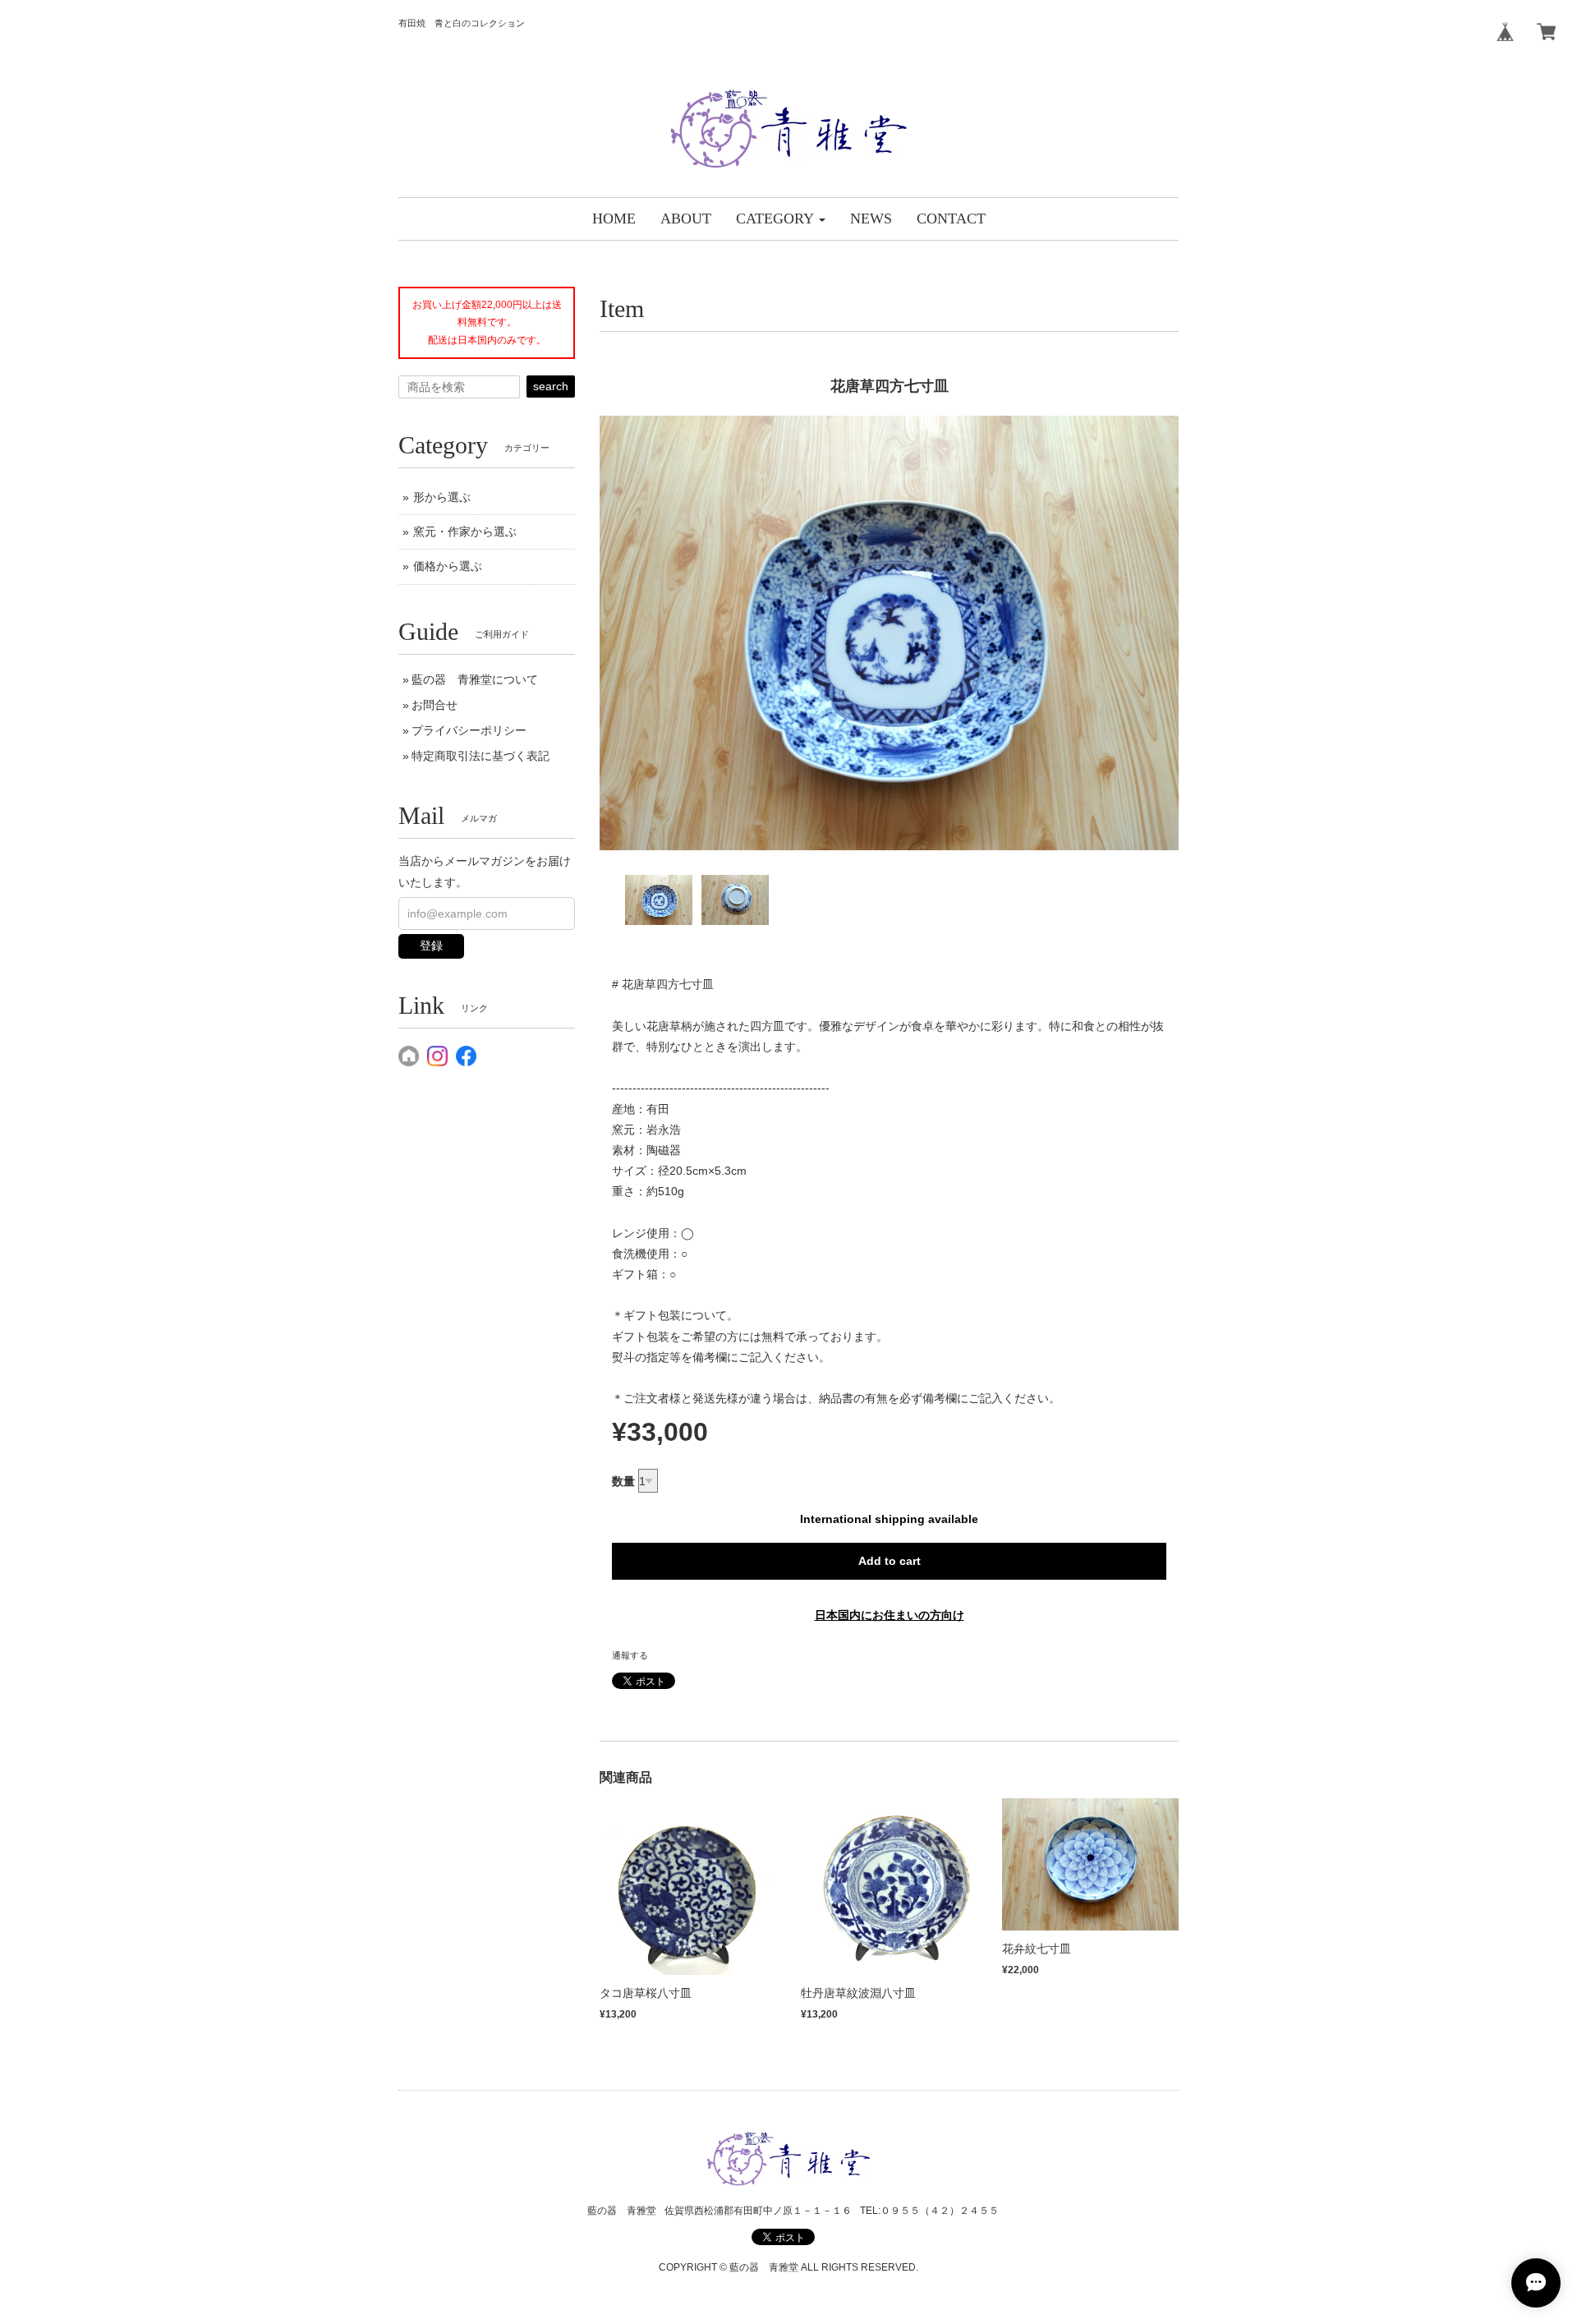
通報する (630, 1655)
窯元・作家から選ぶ (465, 532)
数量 (623, 1481)
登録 (431, 946)
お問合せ (434, 705)
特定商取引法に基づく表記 (480, 756)
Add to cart (890, 1561)
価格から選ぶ (448, 566)
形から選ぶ (442, 497)
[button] (781, 219)
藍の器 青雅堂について (475, 679)
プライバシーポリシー (469, 730)
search (551, 386)
